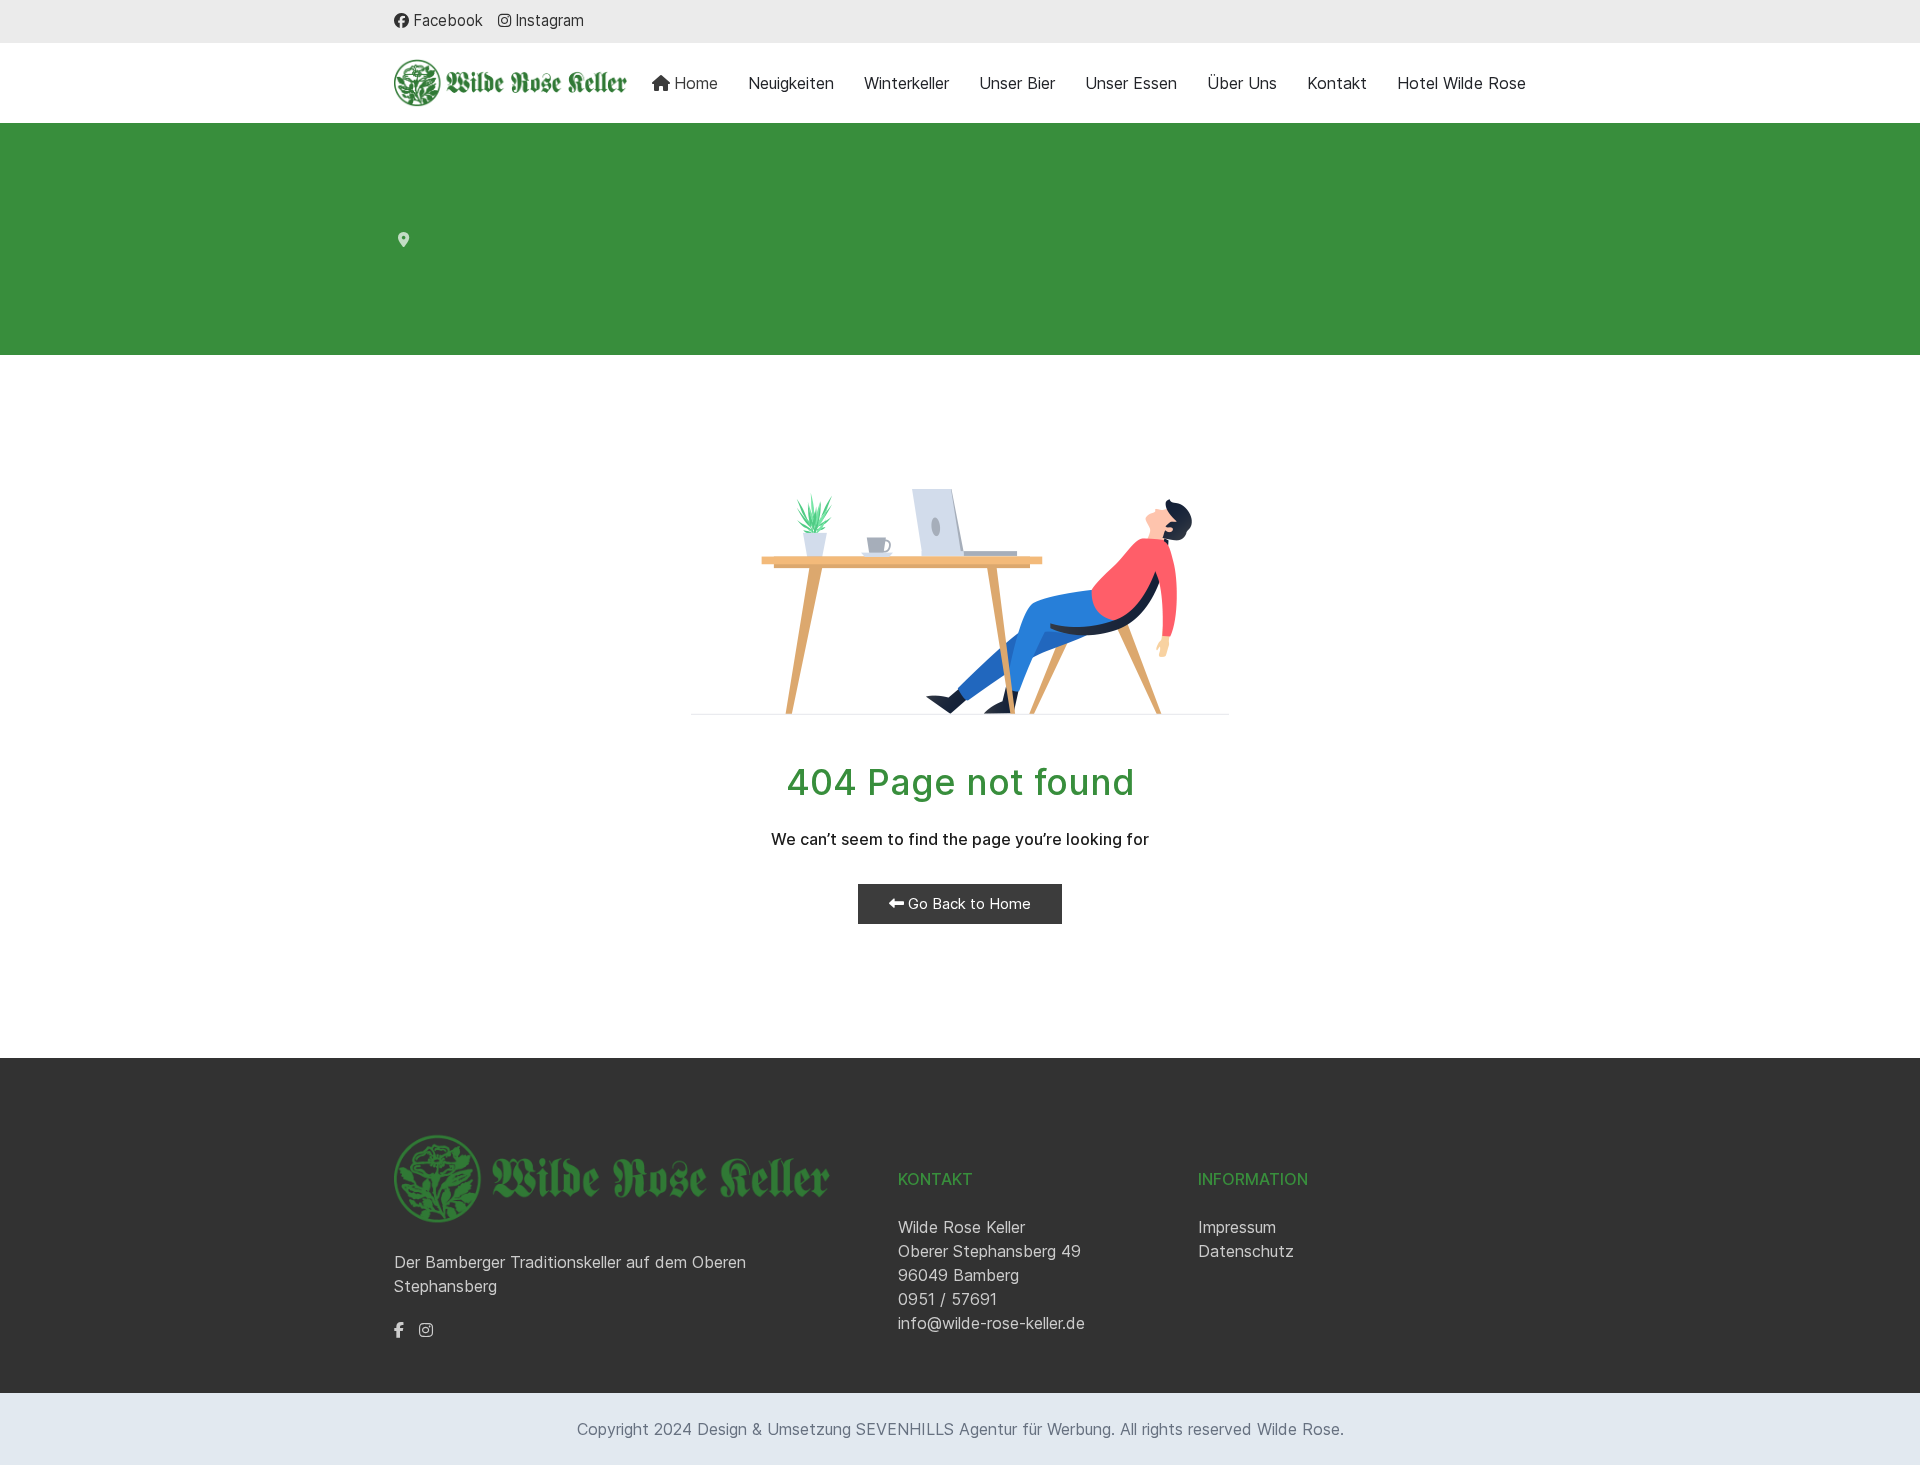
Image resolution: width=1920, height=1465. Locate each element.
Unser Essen (1131, 83)
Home (696, 83)
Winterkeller (906, 83)
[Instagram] (426, 1330)
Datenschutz (1246, 1251)
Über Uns (1242, 83)
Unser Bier (1017, 83)
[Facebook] (399, 1330)
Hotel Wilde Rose (1461, 83)
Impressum (1237, 1227)
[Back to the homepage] (510, 83)
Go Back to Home (967, 903)
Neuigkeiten (791, 83)
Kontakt (1337, 83)
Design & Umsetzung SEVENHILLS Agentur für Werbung (904, 1429)
